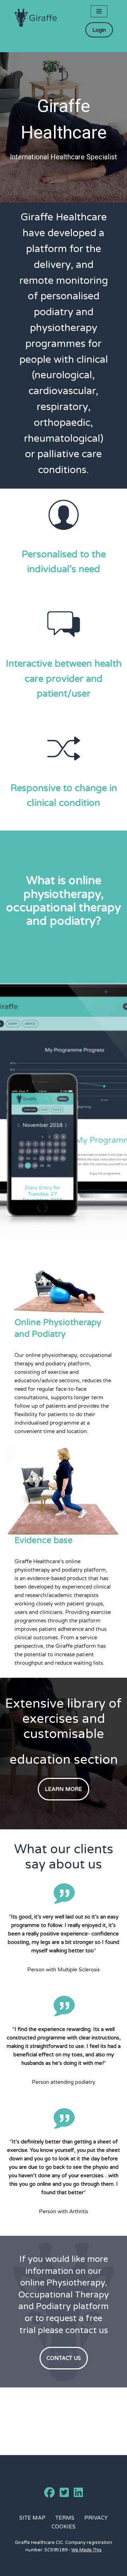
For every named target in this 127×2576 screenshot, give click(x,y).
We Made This (86, 2550)
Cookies (64, 2527)
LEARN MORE (64, 1789)
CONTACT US (64, 2358)
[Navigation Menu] (99, 11)
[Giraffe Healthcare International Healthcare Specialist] (36, 18)
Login (99, 30)
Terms (65, 2518)
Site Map (32, 2518)
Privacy (96, 2518)
